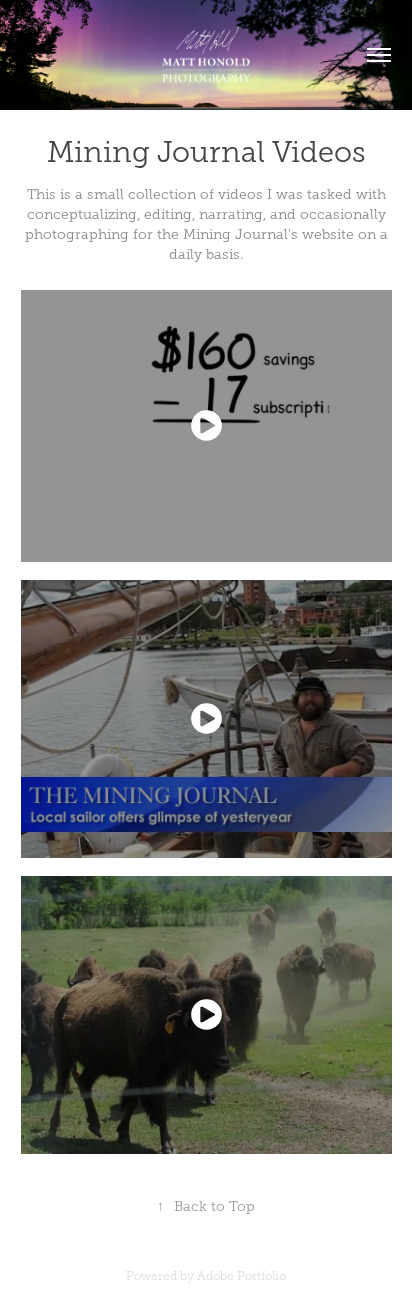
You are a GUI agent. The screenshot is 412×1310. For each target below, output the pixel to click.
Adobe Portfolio (241, 1276)
